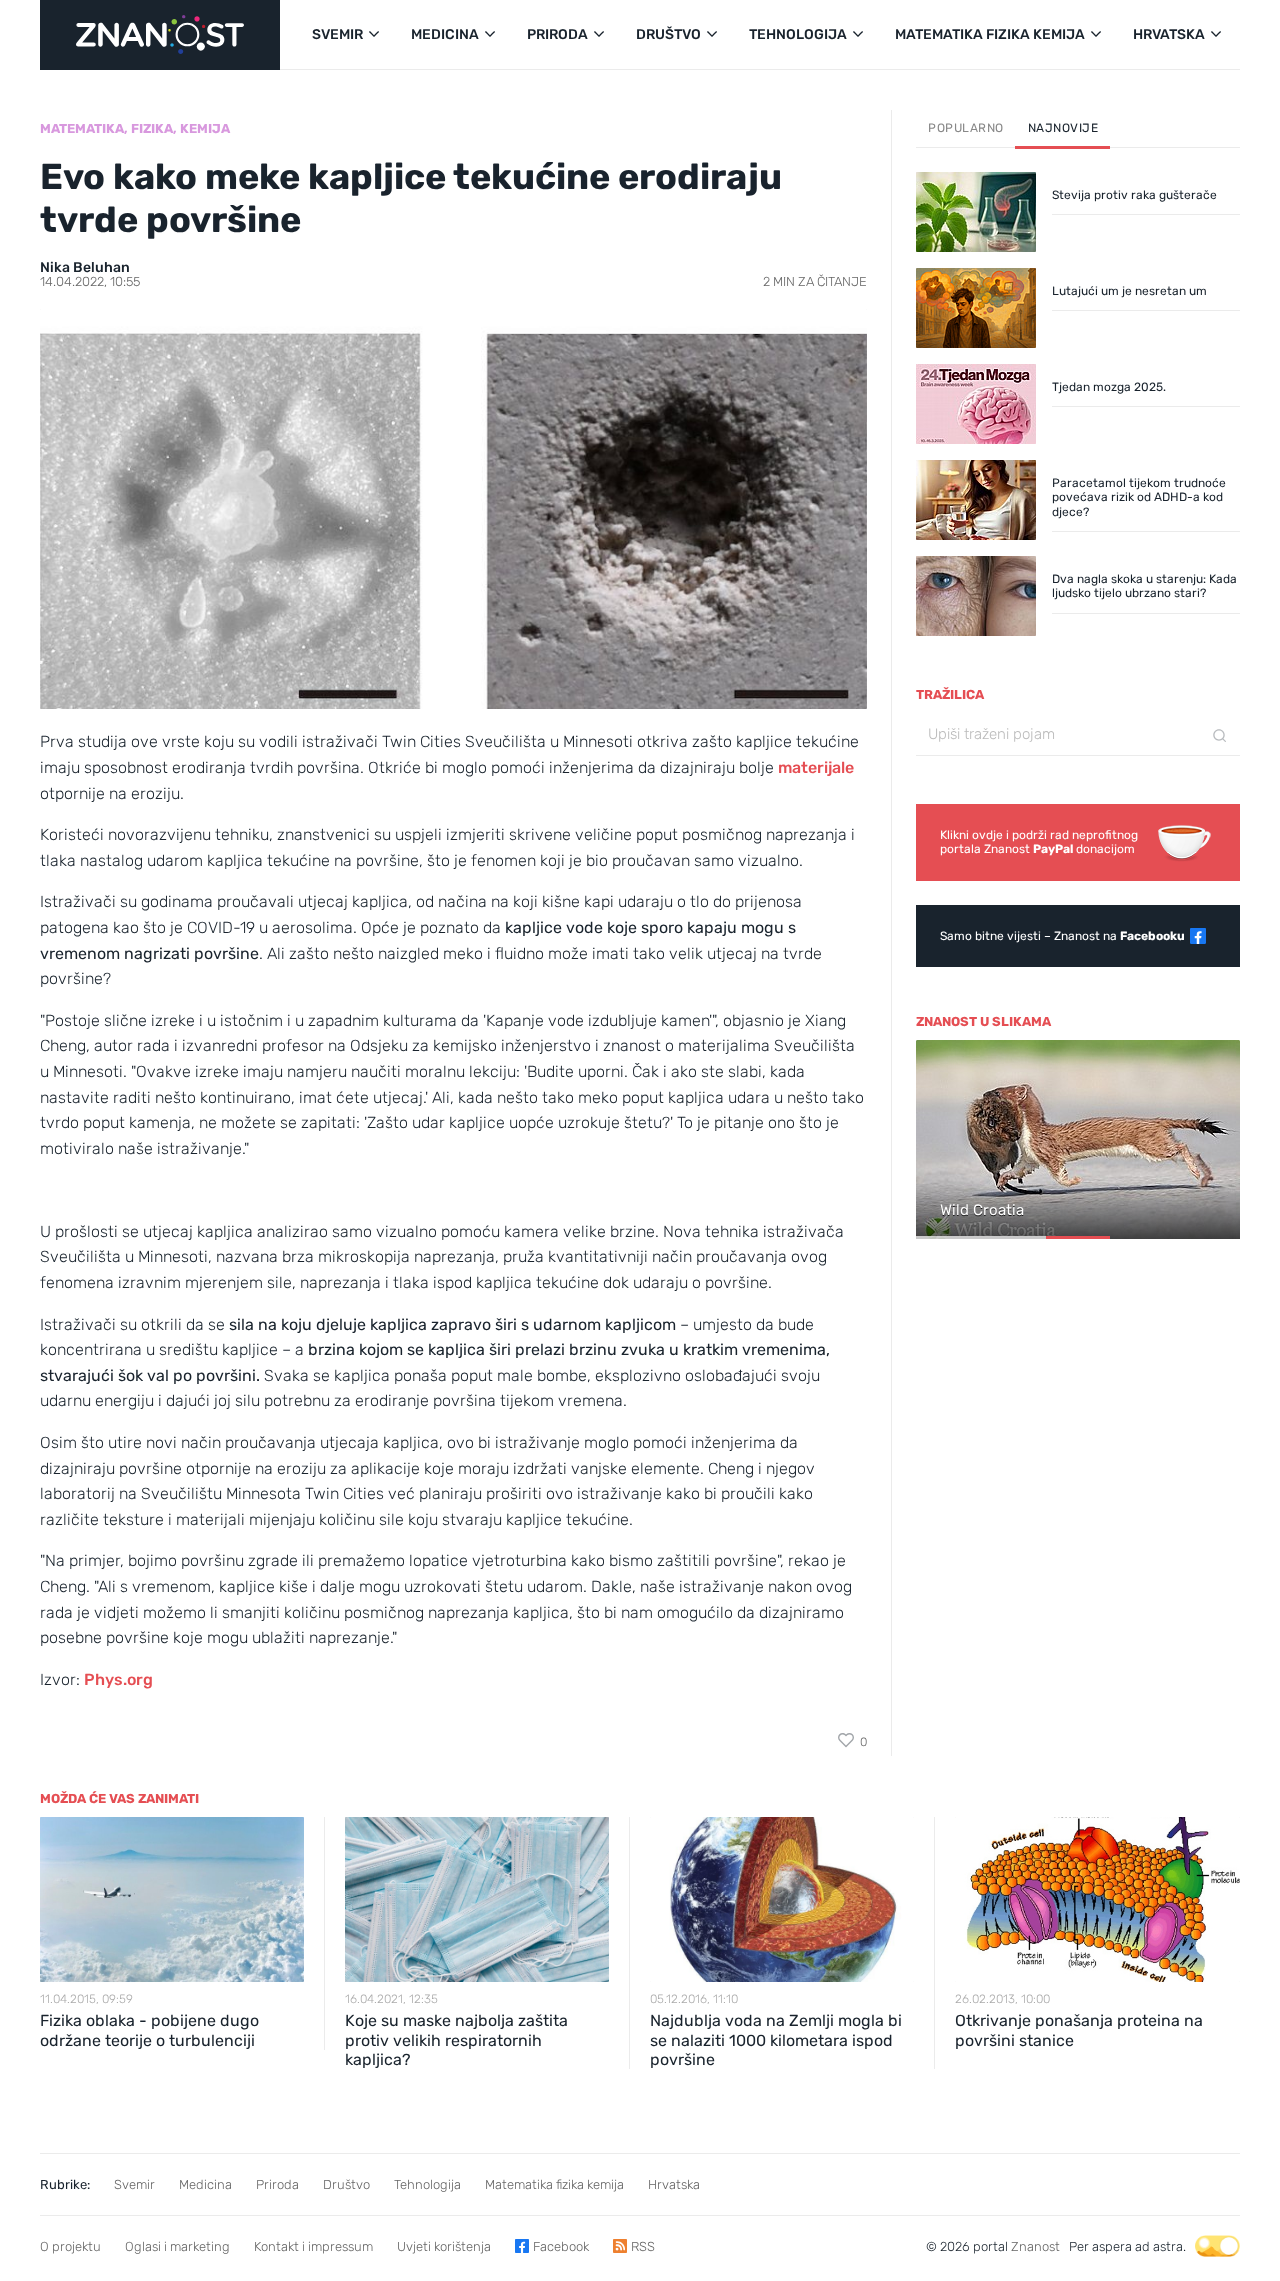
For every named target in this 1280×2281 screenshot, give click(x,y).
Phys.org (118, 1679)
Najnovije (1063, 128)
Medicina (205, 2184)
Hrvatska (674, 2184)
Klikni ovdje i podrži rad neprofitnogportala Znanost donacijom (1039, 842)
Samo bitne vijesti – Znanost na (1062, 936)
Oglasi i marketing (177, 2246)
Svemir (134, 2184)
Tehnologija (427, 2184)
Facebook (561, 2246)
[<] (940, 1141)
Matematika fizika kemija (554, 2184)
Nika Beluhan (85, 267)
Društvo (346, 2184)
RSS (643, 2246)
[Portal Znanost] (160, 35)
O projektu (70, 2246)
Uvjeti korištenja (444, 2246)
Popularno (966, 128)
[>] (1216, 1141)
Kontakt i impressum (313, 2246)
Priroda (277, 2184)
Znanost (1035, 2246)
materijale (816, 767)
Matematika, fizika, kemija (135, 128)
